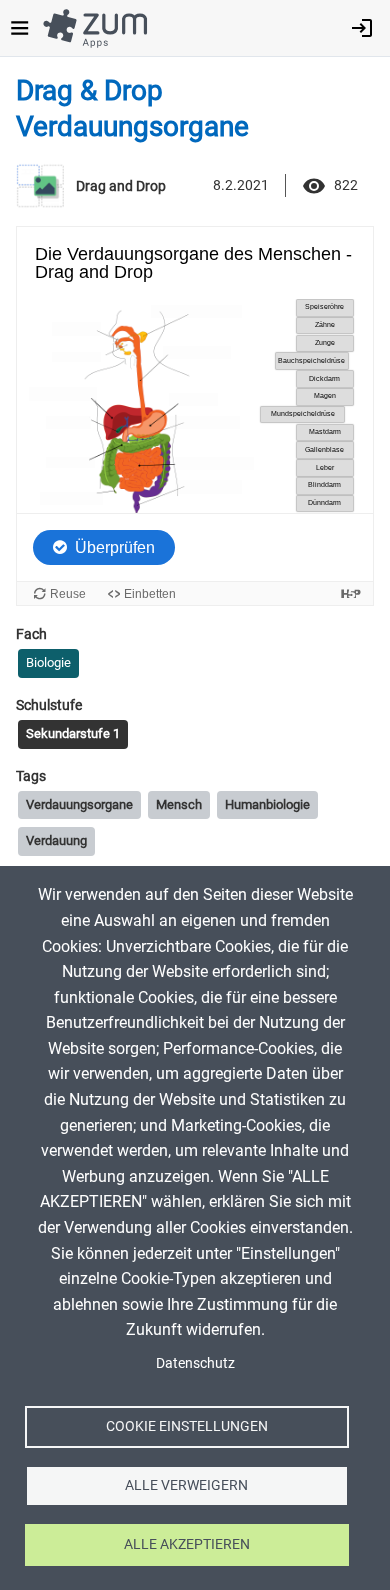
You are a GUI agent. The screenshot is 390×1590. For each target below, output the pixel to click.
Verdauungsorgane (79, 804)
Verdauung (56, 840)
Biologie (48, 662)
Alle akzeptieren (187, 1544)
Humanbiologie (267, 804)
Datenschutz (195, 1363)
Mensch (179, 804)
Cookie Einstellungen (187, 1426)
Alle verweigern (186, 1485)
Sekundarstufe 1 (73, 733)
